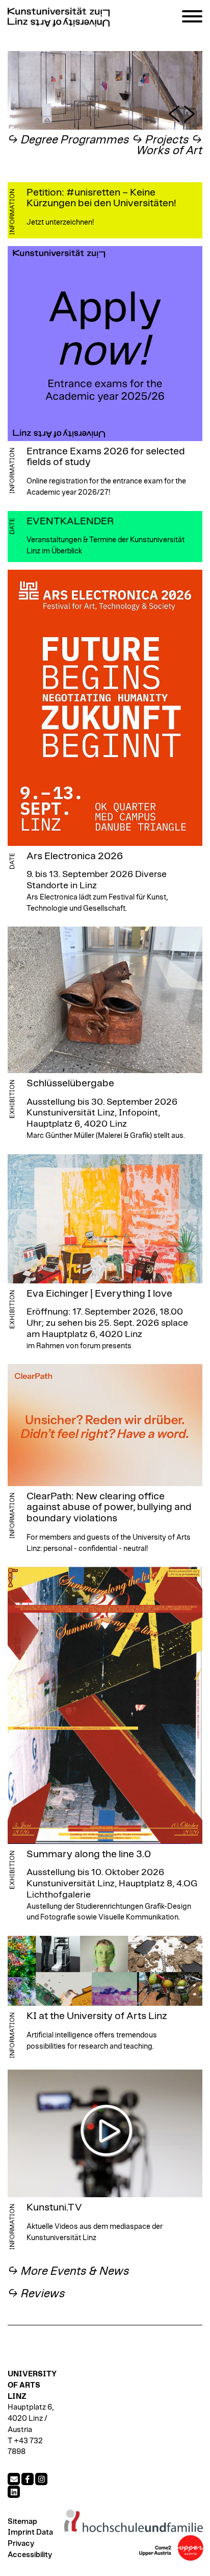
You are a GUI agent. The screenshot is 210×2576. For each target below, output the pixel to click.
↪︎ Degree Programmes (69, 140)
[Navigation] (192, 18)
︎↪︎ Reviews (36, 2294)
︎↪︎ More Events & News (69, 2271)
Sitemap (22, 2522)
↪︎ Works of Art (169, 146)
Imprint (21, 2532)
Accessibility (30, 2555)
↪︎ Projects (161, 140)
